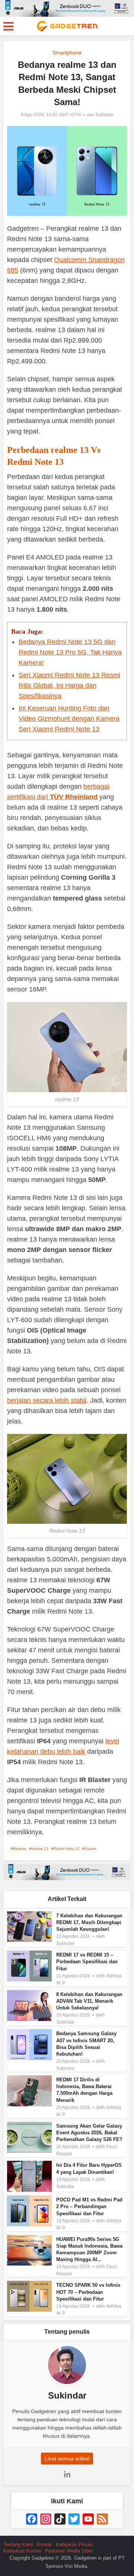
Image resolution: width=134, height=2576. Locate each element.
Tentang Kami (18, 2545)
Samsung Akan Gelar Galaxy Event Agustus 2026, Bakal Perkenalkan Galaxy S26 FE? (89, 2133)
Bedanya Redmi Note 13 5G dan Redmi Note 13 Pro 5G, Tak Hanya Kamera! (70, 652)
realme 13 (40, 1849)
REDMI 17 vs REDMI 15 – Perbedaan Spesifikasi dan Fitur (87, 1962)
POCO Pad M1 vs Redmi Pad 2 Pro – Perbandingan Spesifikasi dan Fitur (89, 2206)
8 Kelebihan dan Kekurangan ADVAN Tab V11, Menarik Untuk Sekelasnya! (89, 2001)
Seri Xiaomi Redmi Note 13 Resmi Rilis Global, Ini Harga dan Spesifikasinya (69, 685)
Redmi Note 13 (66, 1849)
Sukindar (104, 115)
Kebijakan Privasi (75, 2545)
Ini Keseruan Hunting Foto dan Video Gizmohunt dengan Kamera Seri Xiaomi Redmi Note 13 (69, 719)
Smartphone (67, 53)
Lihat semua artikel (67, 2459)
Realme (20, 1849)
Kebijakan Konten (22, 2551)
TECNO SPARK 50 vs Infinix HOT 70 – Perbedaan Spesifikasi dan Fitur (88, 2292)
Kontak (44, 2545)
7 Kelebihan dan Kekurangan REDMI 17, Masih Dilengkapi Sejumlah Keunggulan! (89, 1922)
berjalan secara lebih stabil (47, 1400)
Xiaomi (90, 1849)
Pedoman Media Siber (69, 2551)
